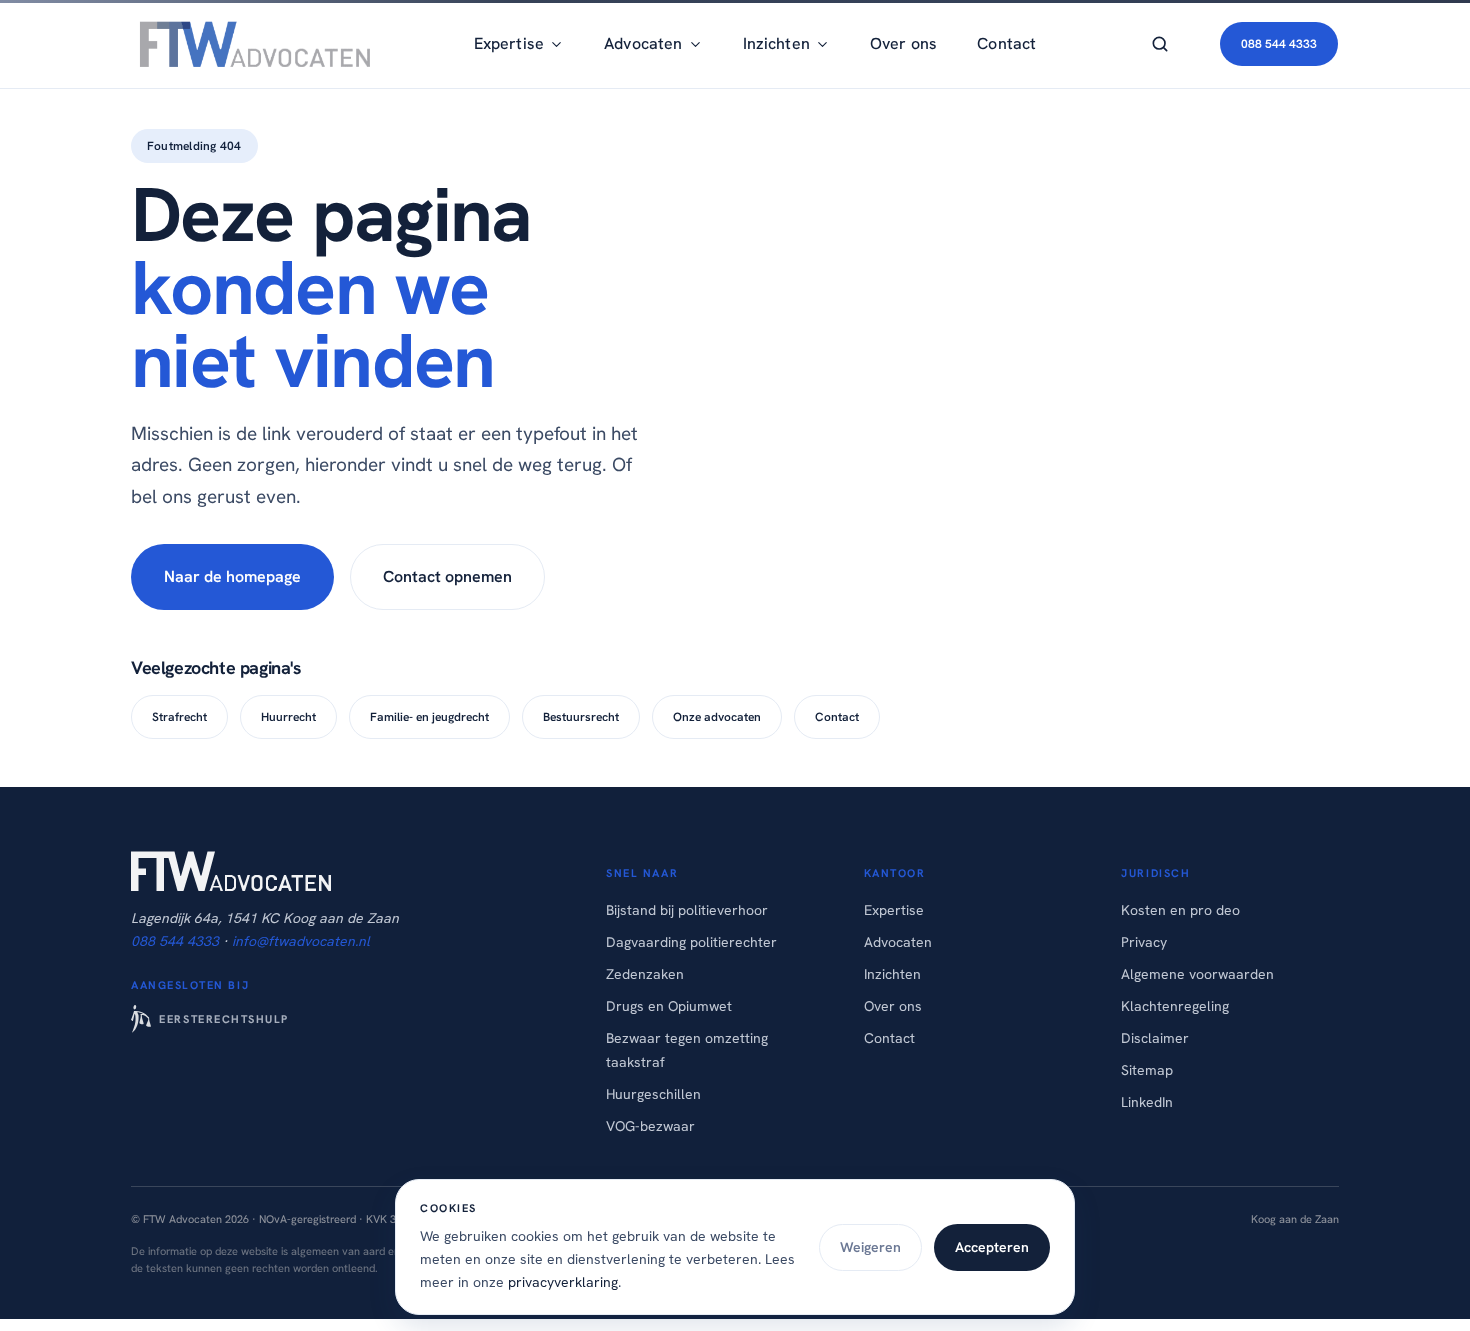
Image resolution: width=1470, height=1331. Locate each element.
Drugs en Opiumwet (669, 1006)
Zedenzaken (645, 974)
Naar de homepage (232, 576)
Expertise (894, 910)
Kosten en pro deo (1180, 910)
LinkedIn (1147, 1102)
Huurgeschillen (653, 1094)
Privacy (1144, 942)
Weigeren (870, 1247)
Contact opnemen (447, 576)
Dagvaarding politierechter (691, 942)
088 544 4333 (1279, 44)
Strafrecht (179, 717)
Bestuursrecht (581, 717)
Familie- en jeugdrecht (429, 717)
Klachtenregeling (1175, 1006)
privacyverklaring (563, 1282)
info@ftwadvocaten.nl (301, 941)
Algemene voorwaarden (1197, 974)
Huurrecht (288, 717)
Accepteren (992, 1247)
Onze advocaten (717, 717)
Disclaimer (1155, 1038)
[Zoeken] (1160, 44)
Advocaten (898, 942)
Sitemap (1147, 1070)
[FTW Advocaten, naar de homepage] (251, 44)
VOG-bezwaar (650, 1126)
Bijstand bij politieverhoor (687, 910)
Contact (1006, 43)
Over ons (903, 43)
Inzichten (892, 974)
